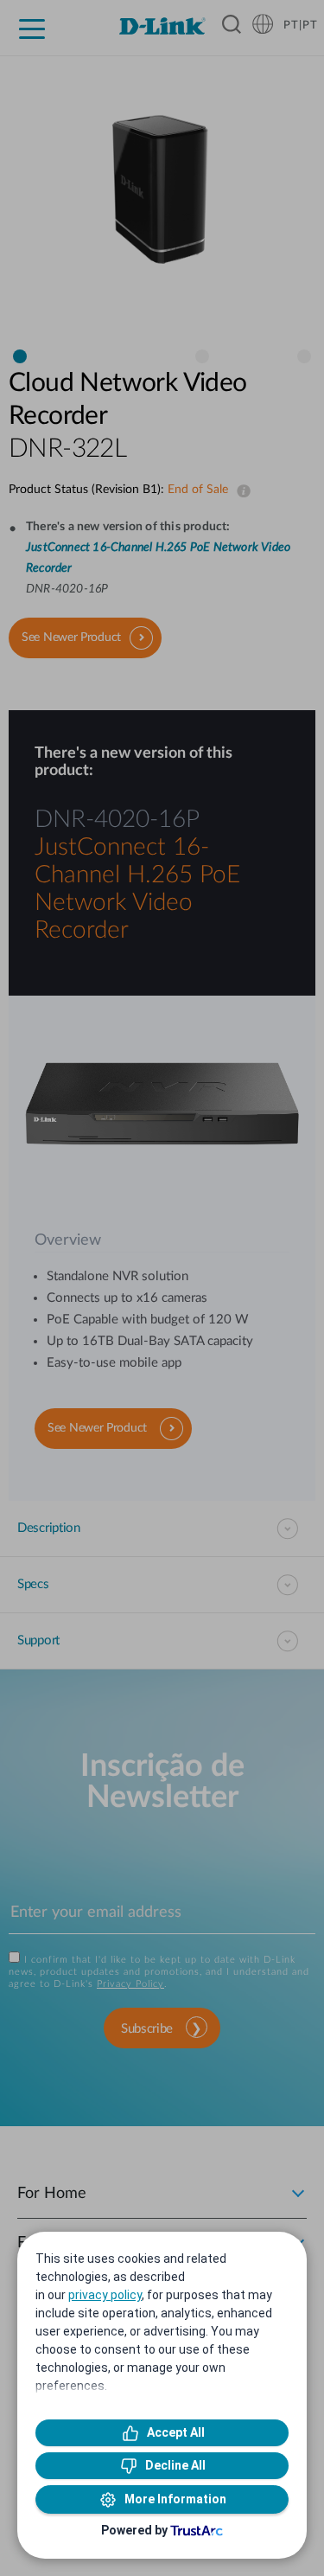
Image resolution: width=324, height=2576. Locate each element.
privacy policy (105, 2295)
